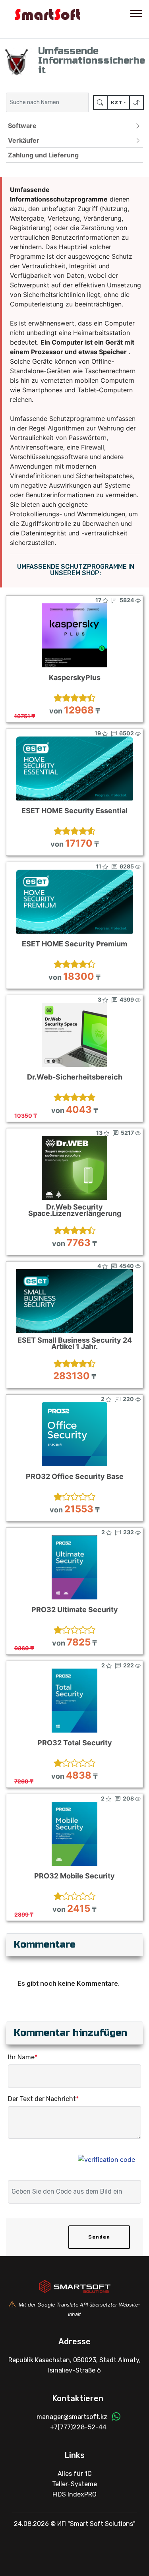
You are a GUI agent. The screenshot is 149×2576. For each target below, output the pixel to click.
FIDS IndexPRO (74, 2494)
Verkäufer (24, 140)
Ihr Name (23, 2057)
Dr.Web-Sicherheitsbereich (75, 1077)
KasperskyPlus (75, 678)
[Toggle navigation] (136, 13)
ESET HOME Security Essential (74, 811)
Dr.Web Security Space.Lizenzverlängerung (75, 1210)
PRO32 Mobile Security (74, 1876)
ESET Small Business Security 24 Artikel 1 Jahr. (75, 1343)
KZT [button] (117, 103)
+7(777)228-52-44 (78, 2427)
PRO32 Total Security (75, 1743)
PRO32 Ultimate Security (75, 1610)
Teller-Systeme (74, 2484)
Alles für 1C (75, 2474)
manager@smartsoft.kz (72, 2417)
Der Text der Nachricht (43, 2099)
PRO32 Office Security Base (75, 1477)
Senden (99, 2237)
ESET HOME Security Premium (74, 944)
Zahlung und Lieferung (43, 155)
